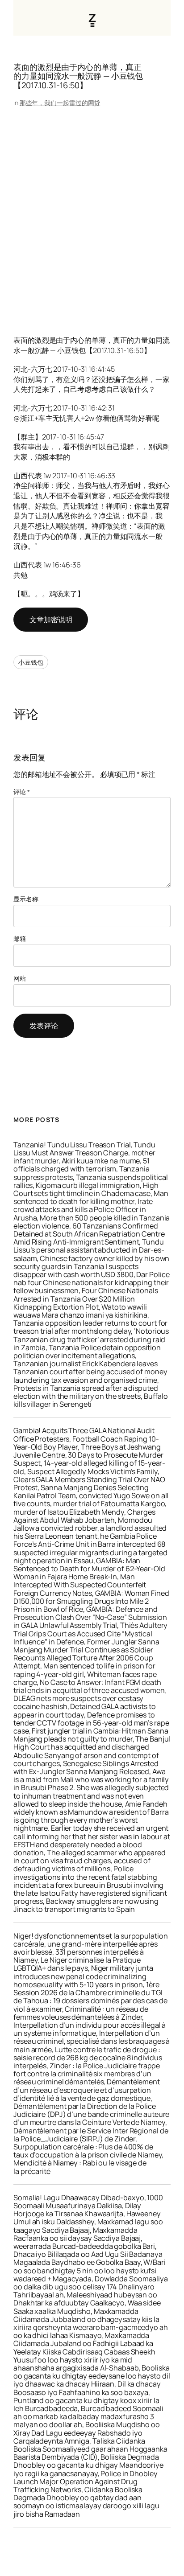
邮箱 (20, 939)
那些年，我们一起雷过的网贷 (60, 103)
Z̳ (92, 18)
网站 (20, 978)
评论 (22, 792)
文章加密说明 (51, 620)
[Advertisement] (92, 212)
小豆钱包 (31, 662)
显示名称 (26, 899)
